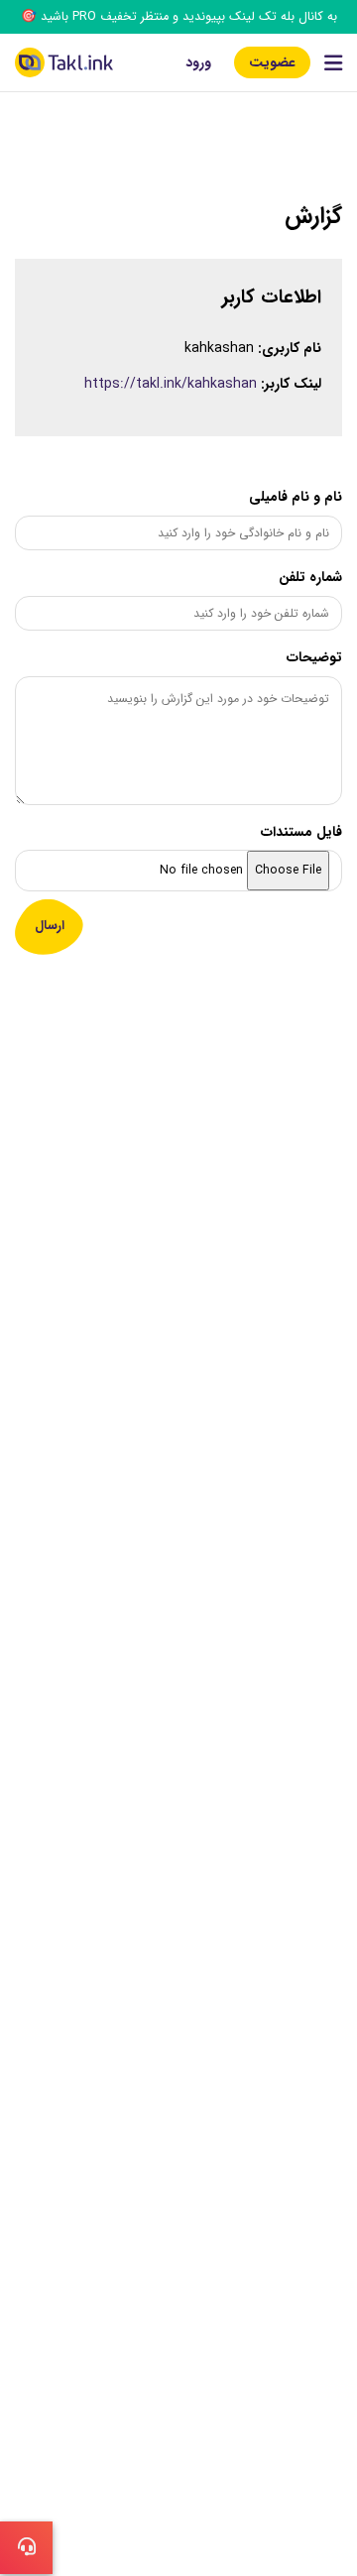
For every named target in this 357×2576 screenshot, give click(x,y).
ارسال (50, 926)
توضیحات (314, 657)
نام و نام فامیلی (296, 497)
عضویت (272, 62)
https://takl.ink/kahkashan (171, 384)
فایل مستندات (301, 832)
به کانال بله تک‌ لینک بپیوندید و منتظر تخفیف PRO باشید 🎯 (179, 17)
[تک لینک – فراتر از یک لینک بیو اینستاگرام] (64, 62)
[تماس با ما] (26, 2548)
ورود (198, 62)
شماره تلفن (310, 577)
